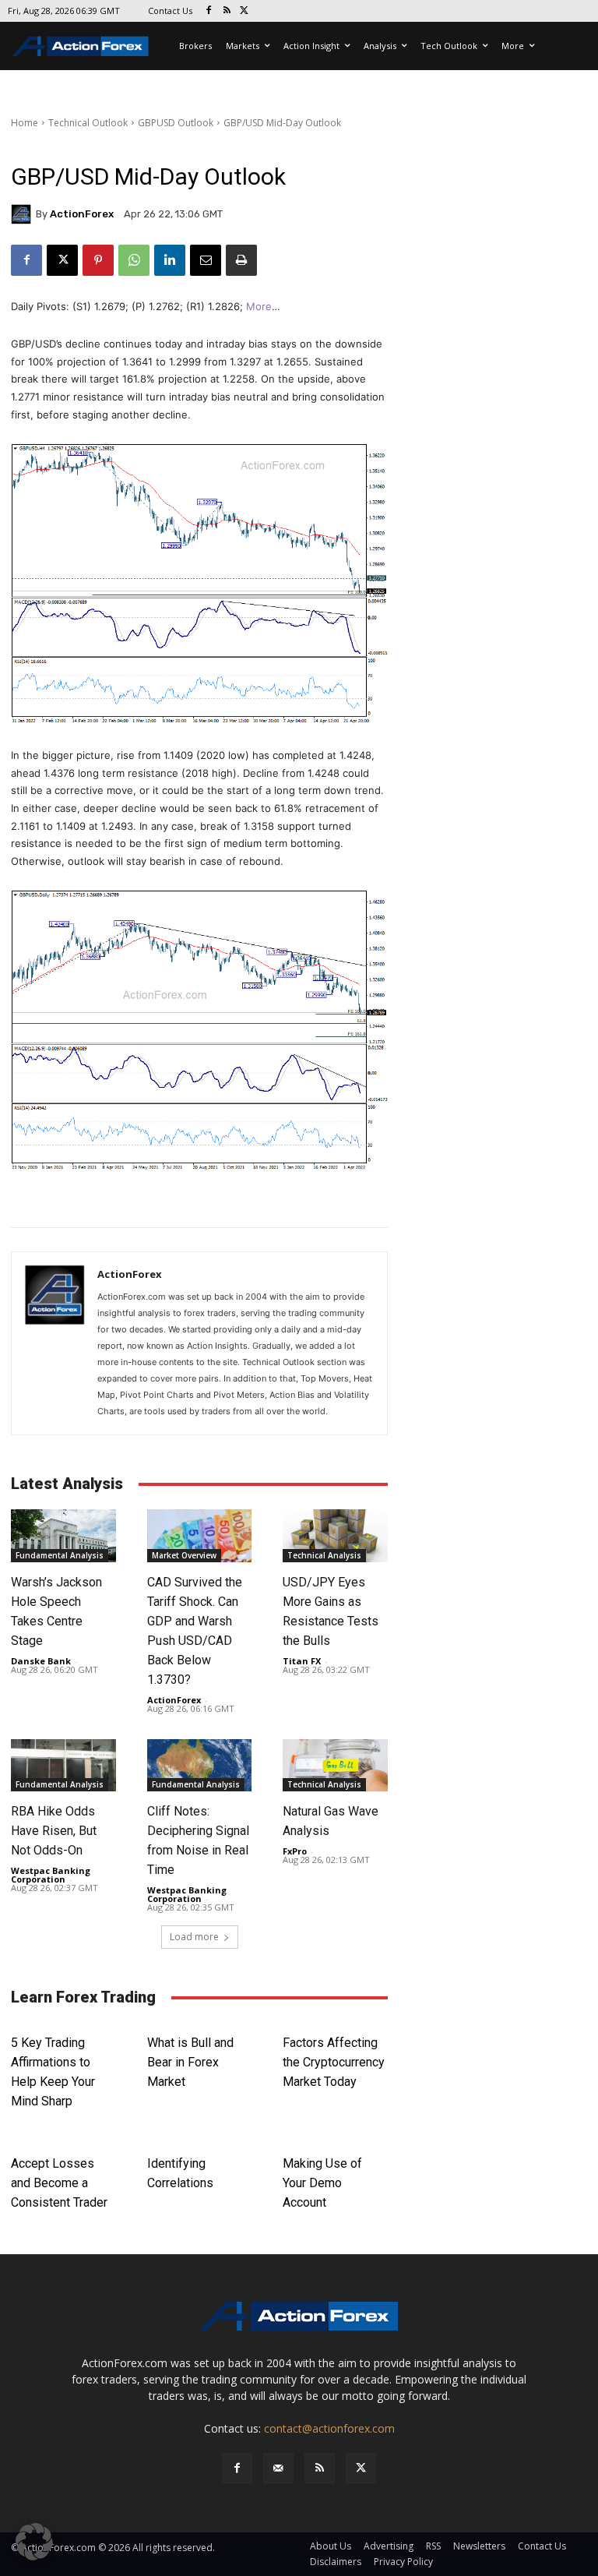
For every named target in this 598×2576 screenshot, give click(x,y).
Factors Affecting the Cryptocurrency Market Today (334, 2062)
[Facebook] (209, 11)
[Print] (241, 260)
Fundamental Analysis (60, 1555)
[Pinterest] (98, 260)
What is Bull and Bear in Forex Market (190, 2062)
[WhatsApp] (134, 260)
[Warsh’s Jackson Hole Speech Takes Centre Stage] (63, 1535)
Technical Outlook (88, 123)
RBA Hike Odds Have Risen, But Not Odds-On (54, 1831)
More (259, 306)
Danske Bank (41, 1661)
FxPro (295, 1851)
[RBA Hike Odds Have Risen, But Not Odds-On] (63, 1765)
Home (25, 123)
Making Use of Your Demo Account (322, 2183)
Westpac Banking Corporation (51, 1875)
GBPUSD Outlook (176, 123)
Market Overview (184, 1555)
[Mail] (278, 2468)
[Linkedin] (170, 260)
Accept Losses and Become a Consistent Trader (59, 2183)
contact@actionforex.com (329, 2428)
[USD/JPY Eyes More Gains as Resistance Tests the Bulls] (335, 1535)
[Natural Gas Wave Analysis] (335, 1765)
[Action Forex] (80, 46)
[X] (245, 11)
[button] (34, 2542)
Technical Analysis (324, 1555)
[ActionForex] (23, 214)
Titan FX (302, 1661)
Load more (194, 1937)
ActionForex (82, 214)
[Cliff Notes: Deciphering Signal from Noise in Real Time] (200, 1765)
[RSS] (227, 11)
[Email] (206, 260)
